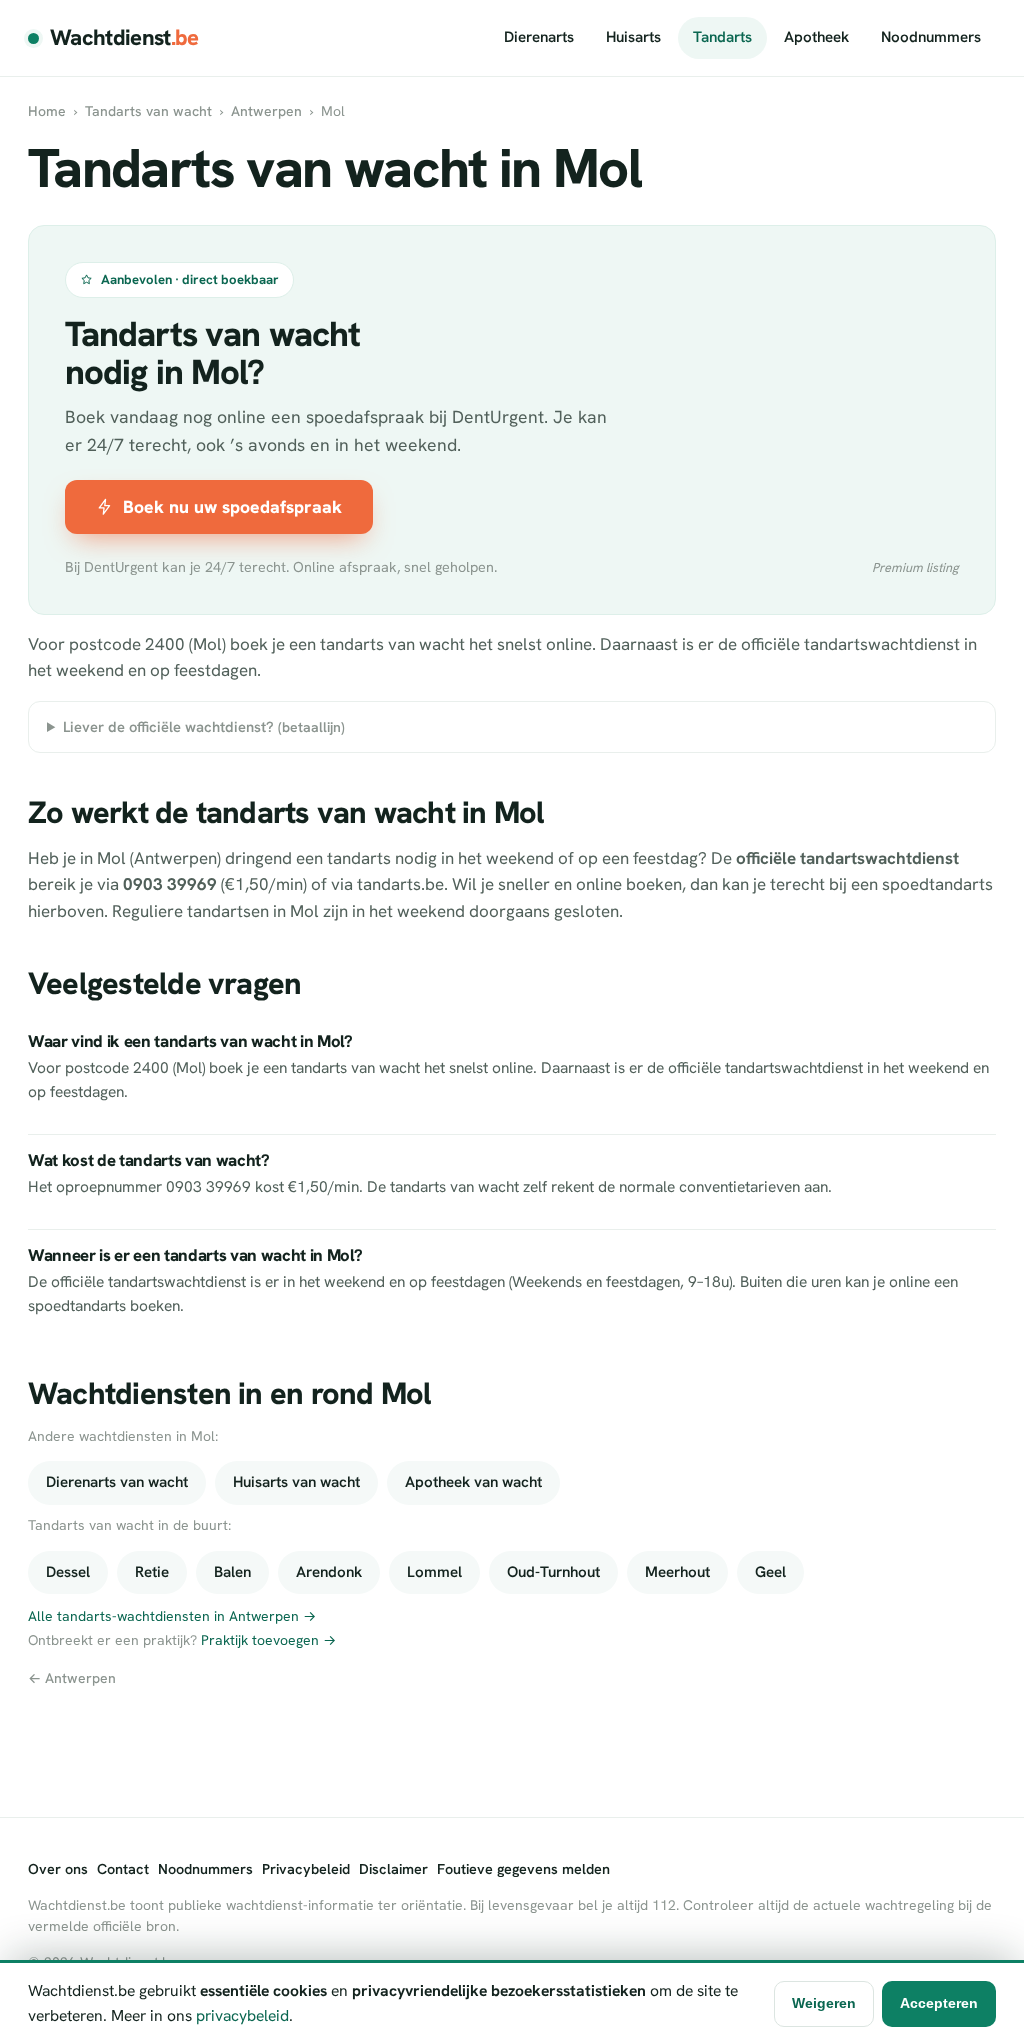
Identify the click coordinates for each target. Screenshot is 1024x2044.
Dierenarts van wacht (117, 1482)
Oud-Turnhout (553, 1572)
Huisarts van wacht (296, 1482)
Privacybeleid (306, 1869)
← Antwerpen (72, 1678)
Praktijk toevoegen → (268, 1640)
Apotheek (816, 37)
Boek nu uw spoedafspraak (232, 506)
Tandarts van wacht (148, 111)
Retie (152, 1572)
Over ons (58, 1869)
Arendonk (329, 1572)
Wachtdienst (124, 37)
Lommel (434, 1572)
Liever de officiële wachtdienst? (204, 726)
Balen (232, 1572)
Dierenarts (539, 37)
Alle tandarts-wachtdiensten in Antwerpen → (172, 1616)
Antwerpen (266, 111)
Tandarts (722, 37)
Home (47, 111)
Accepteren (939, 2003)
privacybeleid (242, 2015)
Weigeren (824, 2003)
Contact (123, 1869)
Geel (770, 1572)
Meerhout (677, 1572)
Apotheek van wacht (473, 1482)
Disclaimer (393, 1869)
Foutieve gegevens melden (523, 1869)
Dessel (68, 1572)
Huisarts (633, 37)
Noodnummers (931, 37)
